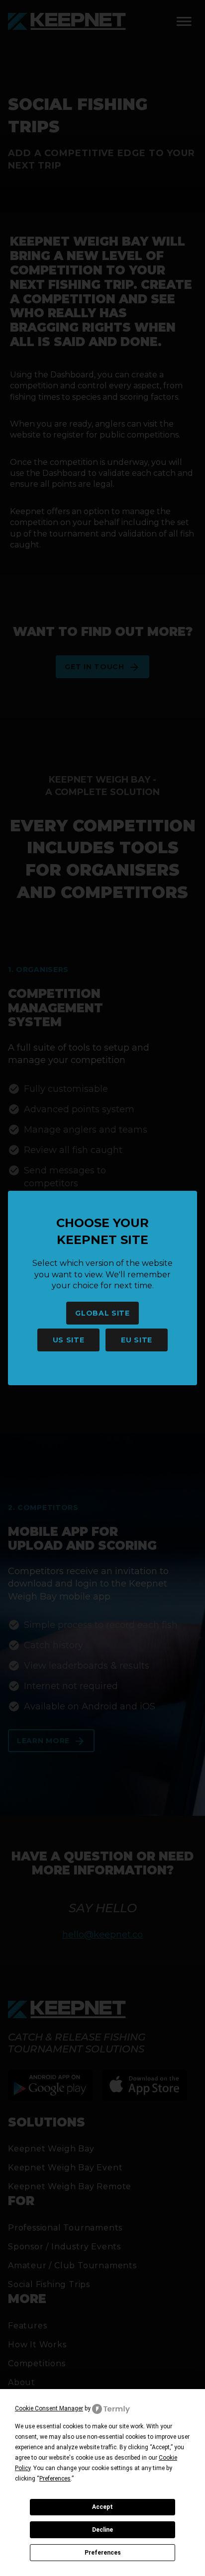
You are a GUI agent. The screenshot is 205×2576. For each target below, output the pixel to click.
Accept (102, 2507)
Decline (102, 2530)
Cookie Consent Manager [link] (49, 2408)
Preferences (103, 2553)
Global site (102, 1313)
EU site (137, 1340)
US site (69, 1340)
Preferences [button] (55, 2479)
